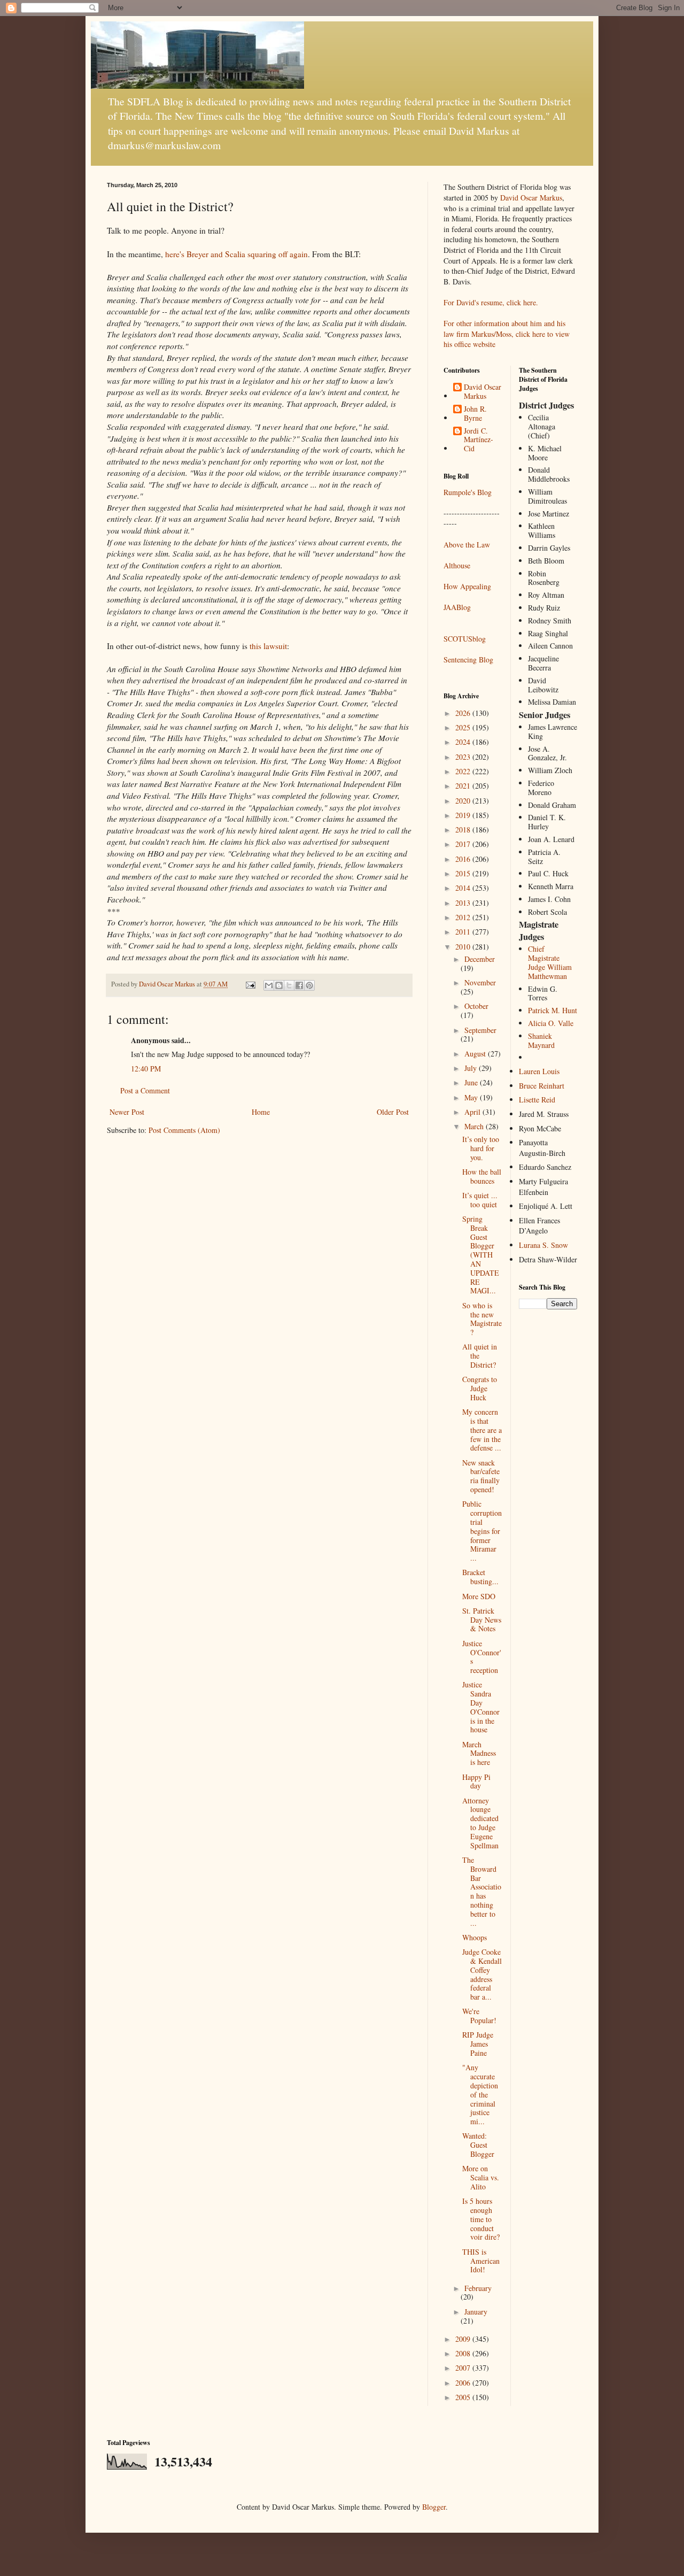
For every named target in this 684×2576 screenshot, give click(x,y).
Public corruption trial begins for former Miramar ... (482, 1531)
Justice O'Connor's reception (482, 1657)
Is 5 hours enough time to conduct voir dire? (481, 2219)
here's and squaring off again (236, 254)
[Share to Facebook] (299, 985)
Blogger (434, 2507)
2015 (464, 873)
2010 (464, 947)
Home (261, 1112)
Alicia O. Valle (551, 1023)
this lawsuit (268, 646)
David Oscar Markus (531, 198)
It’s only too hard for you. (481, 1148)
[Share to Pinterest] (309, 985)
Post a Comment (145, 1090)
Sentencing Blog (468, 660)
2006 (464, 2383)
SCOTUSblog (465, 639)
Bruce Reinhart (542, 1086)
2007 (464, 2368)
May (472, 1097)
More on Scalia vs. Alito (481, 2177)
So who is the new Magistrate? (482, 1319)
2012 (464, 917)
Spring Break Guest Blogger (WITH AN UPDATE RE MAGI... (481, 1255)
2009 (464, 2339)
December (480, 959)
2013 (464, 903)
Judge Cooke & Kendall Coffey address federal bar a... (482, 1974)
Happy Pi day (476, 1781)
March (475, 1126)
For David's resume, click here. (491, 302)
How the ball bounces (482, 1176)
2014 (464, 888)
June (472, 1082)
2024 (464, 742)
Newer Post (127, 1112)
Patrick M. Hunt (553, 1010)
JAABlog (457, 607)
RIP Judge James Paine (478, 2044)
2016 (464, 859)
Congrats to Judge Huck (480, 1388)
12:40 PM (146, 1069)
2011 (464, 932)
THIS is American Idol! (481, 2261)
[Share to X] (289, 985)
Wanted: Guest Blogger (478, 2145)
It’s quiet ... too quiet (480, 1200)
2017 (464, 844)
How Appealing (467, 586)
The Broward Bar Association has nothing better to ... (482, 1891)
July (472, 1068)
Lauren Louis (539, 1071)
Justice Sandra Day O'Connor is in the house (481, 1707)
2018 (464, 830)
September (480, 1030)
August (476, 1054)
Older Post (393, 1112)
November (480, 982)
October (476, 1006)
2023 (464, 757)
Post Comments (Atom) (184, 1130)
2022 (464, 771)
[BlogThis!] (279, 985)
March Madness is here (479, 1753)
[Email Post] (250, 984)
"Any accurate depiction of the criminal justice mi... (480, 2094)
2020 (464, 801)
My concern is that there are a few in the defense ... (482, 1430)
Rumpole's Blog (468, 492)
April (473, 1112)
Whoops (475, 1937)
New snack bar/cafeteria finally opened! (481, 1476)
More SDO (479, 1596)
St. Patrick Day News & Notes (482, 1620)
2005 (464, 2397)
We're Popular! (479, 2016)
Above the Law (467, 545)
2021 (464, 786)
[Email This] (269, 985)
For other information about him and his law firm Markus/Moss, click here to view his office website (507, 334)
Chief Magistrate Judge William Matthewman (550, 962)
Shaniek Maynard (541, 1040)
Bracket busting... (480, 1577)
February (478, 2288)
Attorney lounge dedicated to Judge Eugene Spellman (480, 1823)
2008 (464, 2353)
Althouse (457, 565)
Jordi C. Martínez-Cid (479, 440)
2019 (464, 815)
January (476, 2312)
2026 (464, 713)
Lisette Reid (537, 1100)
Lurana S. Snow (543, 1245)
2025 (464, 727)
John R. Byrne (475, 414)
